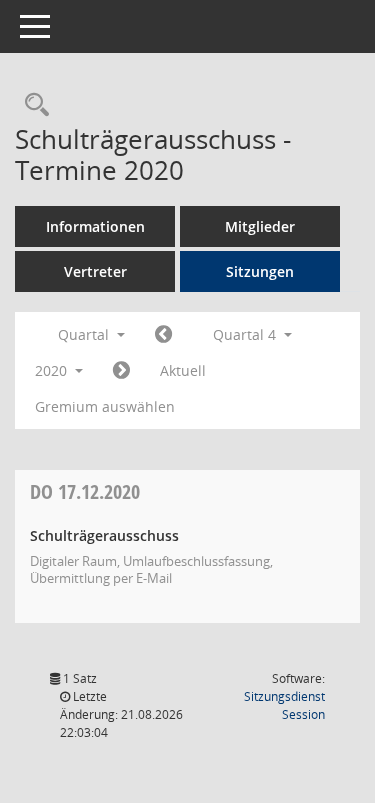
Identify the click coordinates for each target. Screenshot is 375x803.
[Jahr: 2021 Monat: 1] (121, 371)
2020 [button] (53, 370)
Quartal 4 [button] (246, 334)
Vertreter (95, 271)
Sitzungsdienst (284, 705)
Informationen (95, 226)
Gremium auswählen (105, 406)
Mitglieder (260, 226)
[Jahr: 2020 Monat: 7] (163, 335)
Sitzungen (260, 271)
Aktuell (183, 370)
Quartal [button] (85, 334)
